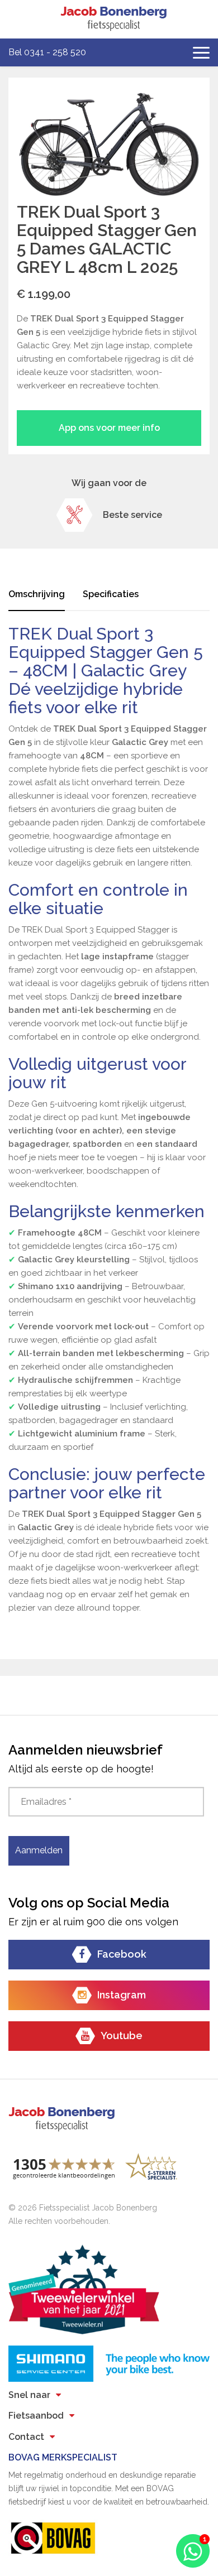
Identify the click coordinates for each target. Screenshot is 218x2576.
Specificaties (111, 594)
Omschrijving (37, 594)
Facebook (122, 1954)
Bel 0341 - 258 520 (47, 52)
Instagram (122, 1995)
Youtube (122, 2036)
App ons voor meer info (109, 428)
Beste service (132, 515)
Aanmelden (39, 1850)
